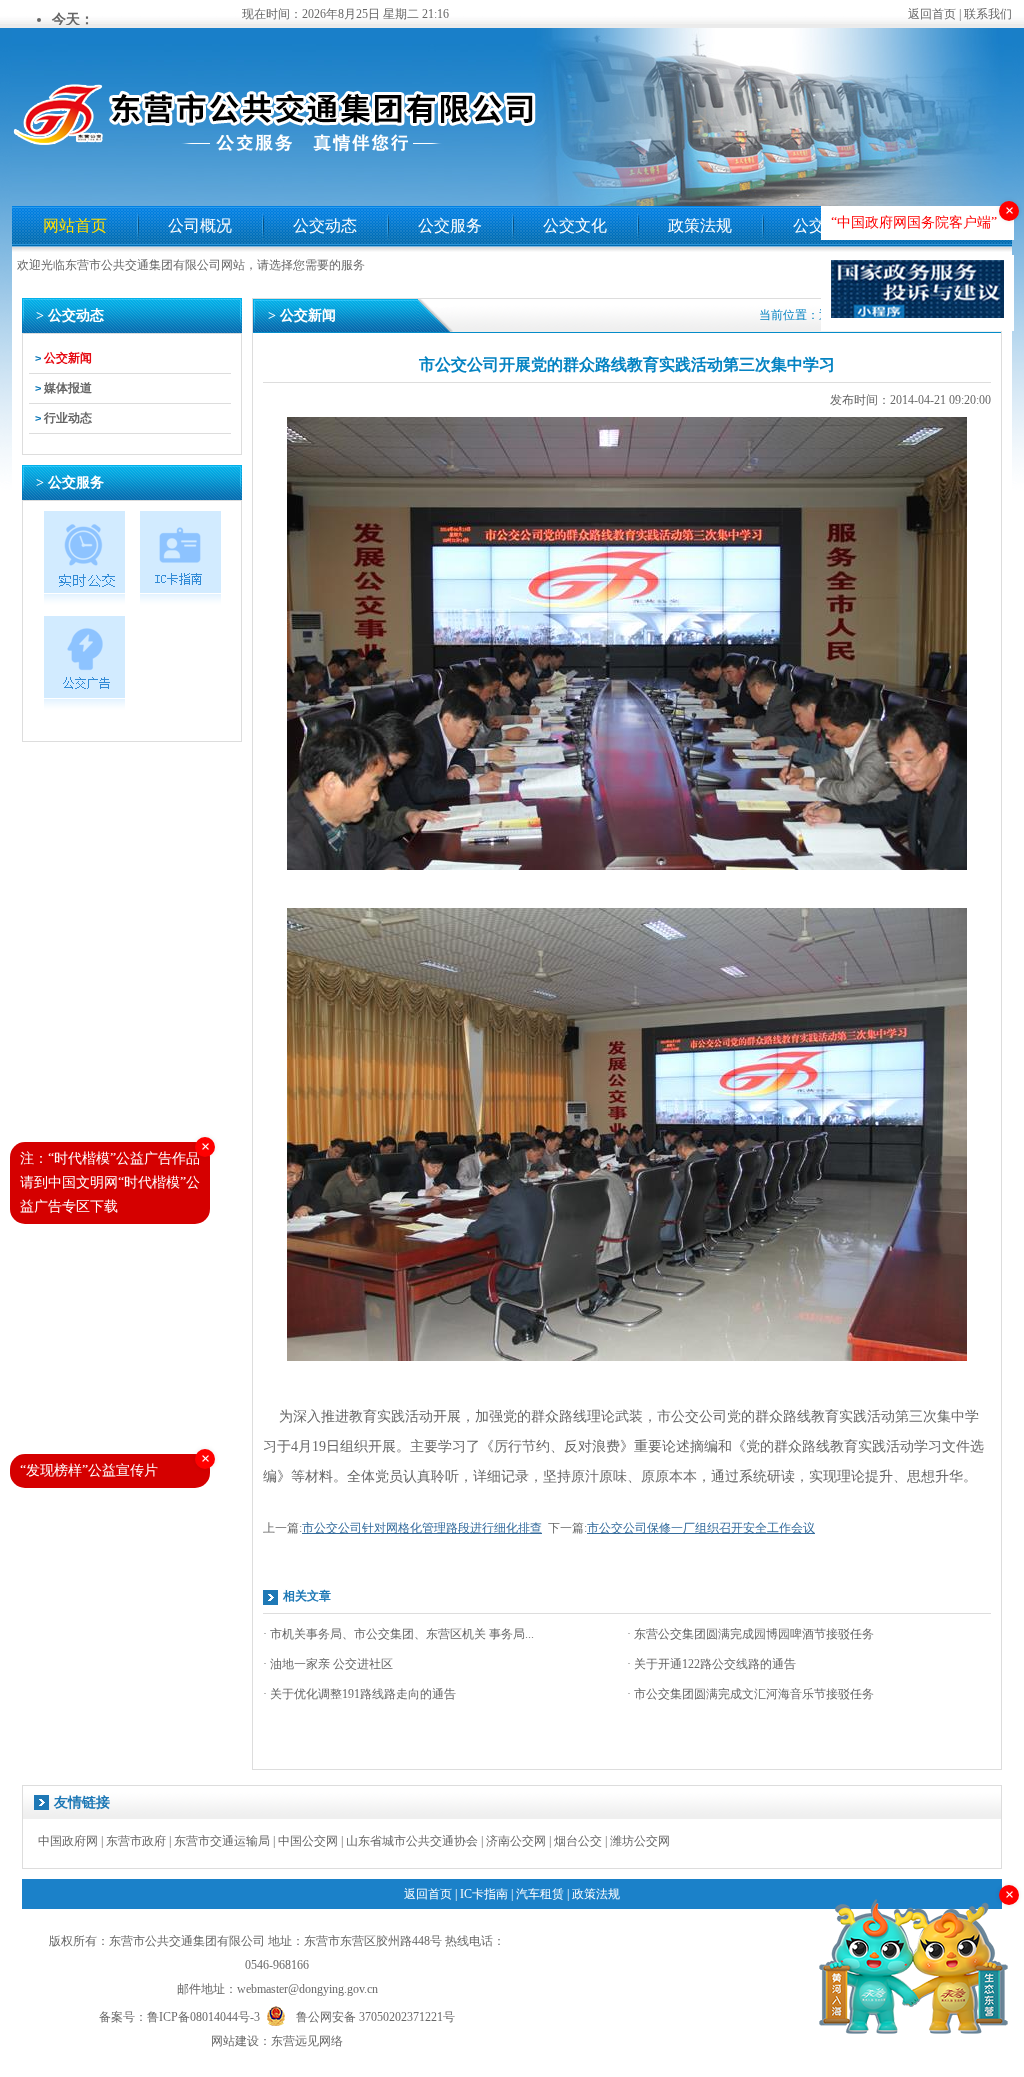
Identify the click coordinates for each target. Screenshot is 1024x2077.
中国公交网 (308, 1841)
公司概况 (200, 225)
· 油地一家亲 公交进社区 (328, 1664)
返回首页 (932, 14)
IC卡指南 (484, 1894)
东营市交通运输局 (222, 1841)
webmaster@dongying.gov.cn (307, 1989)
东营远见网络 (307, 2041)
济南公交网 (516, 1841)
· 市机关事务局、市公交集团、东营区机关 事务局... (398, 1634)
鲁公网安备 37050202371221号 (375, 2015)
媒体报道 (68, 388)
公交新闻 (68, 358)
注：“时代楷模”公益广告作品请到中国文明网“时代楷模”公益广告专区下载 (110, 1182)
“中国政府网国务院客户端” (914, 222)
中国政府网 (68, 1841)
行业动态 (68, 418)
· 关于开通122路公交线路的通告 (711, 1664)
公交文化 (575, 225)
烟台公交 (578, 1841)
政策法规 (700, 225)
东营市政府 (136, 1841)
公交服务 (450, 225)
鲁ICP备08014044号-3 (203, 2017)
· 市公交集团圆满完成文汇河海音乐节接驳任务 (750, 1694)
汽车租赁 (540, 1894)
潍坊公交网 (640, 1841)
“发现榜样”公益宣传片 (89, 1470)
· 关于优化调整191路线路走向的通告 (359, 1694)
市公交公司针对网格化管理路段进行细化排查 (422, 1528)
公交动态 (325, 225)
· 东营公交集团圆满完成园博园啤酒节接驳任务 (750, 1634)
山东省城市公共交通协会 (412, 1841)
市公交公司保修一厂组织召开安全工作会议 (701, 1528)
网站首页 (75, 225)
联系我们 (988, 14)
